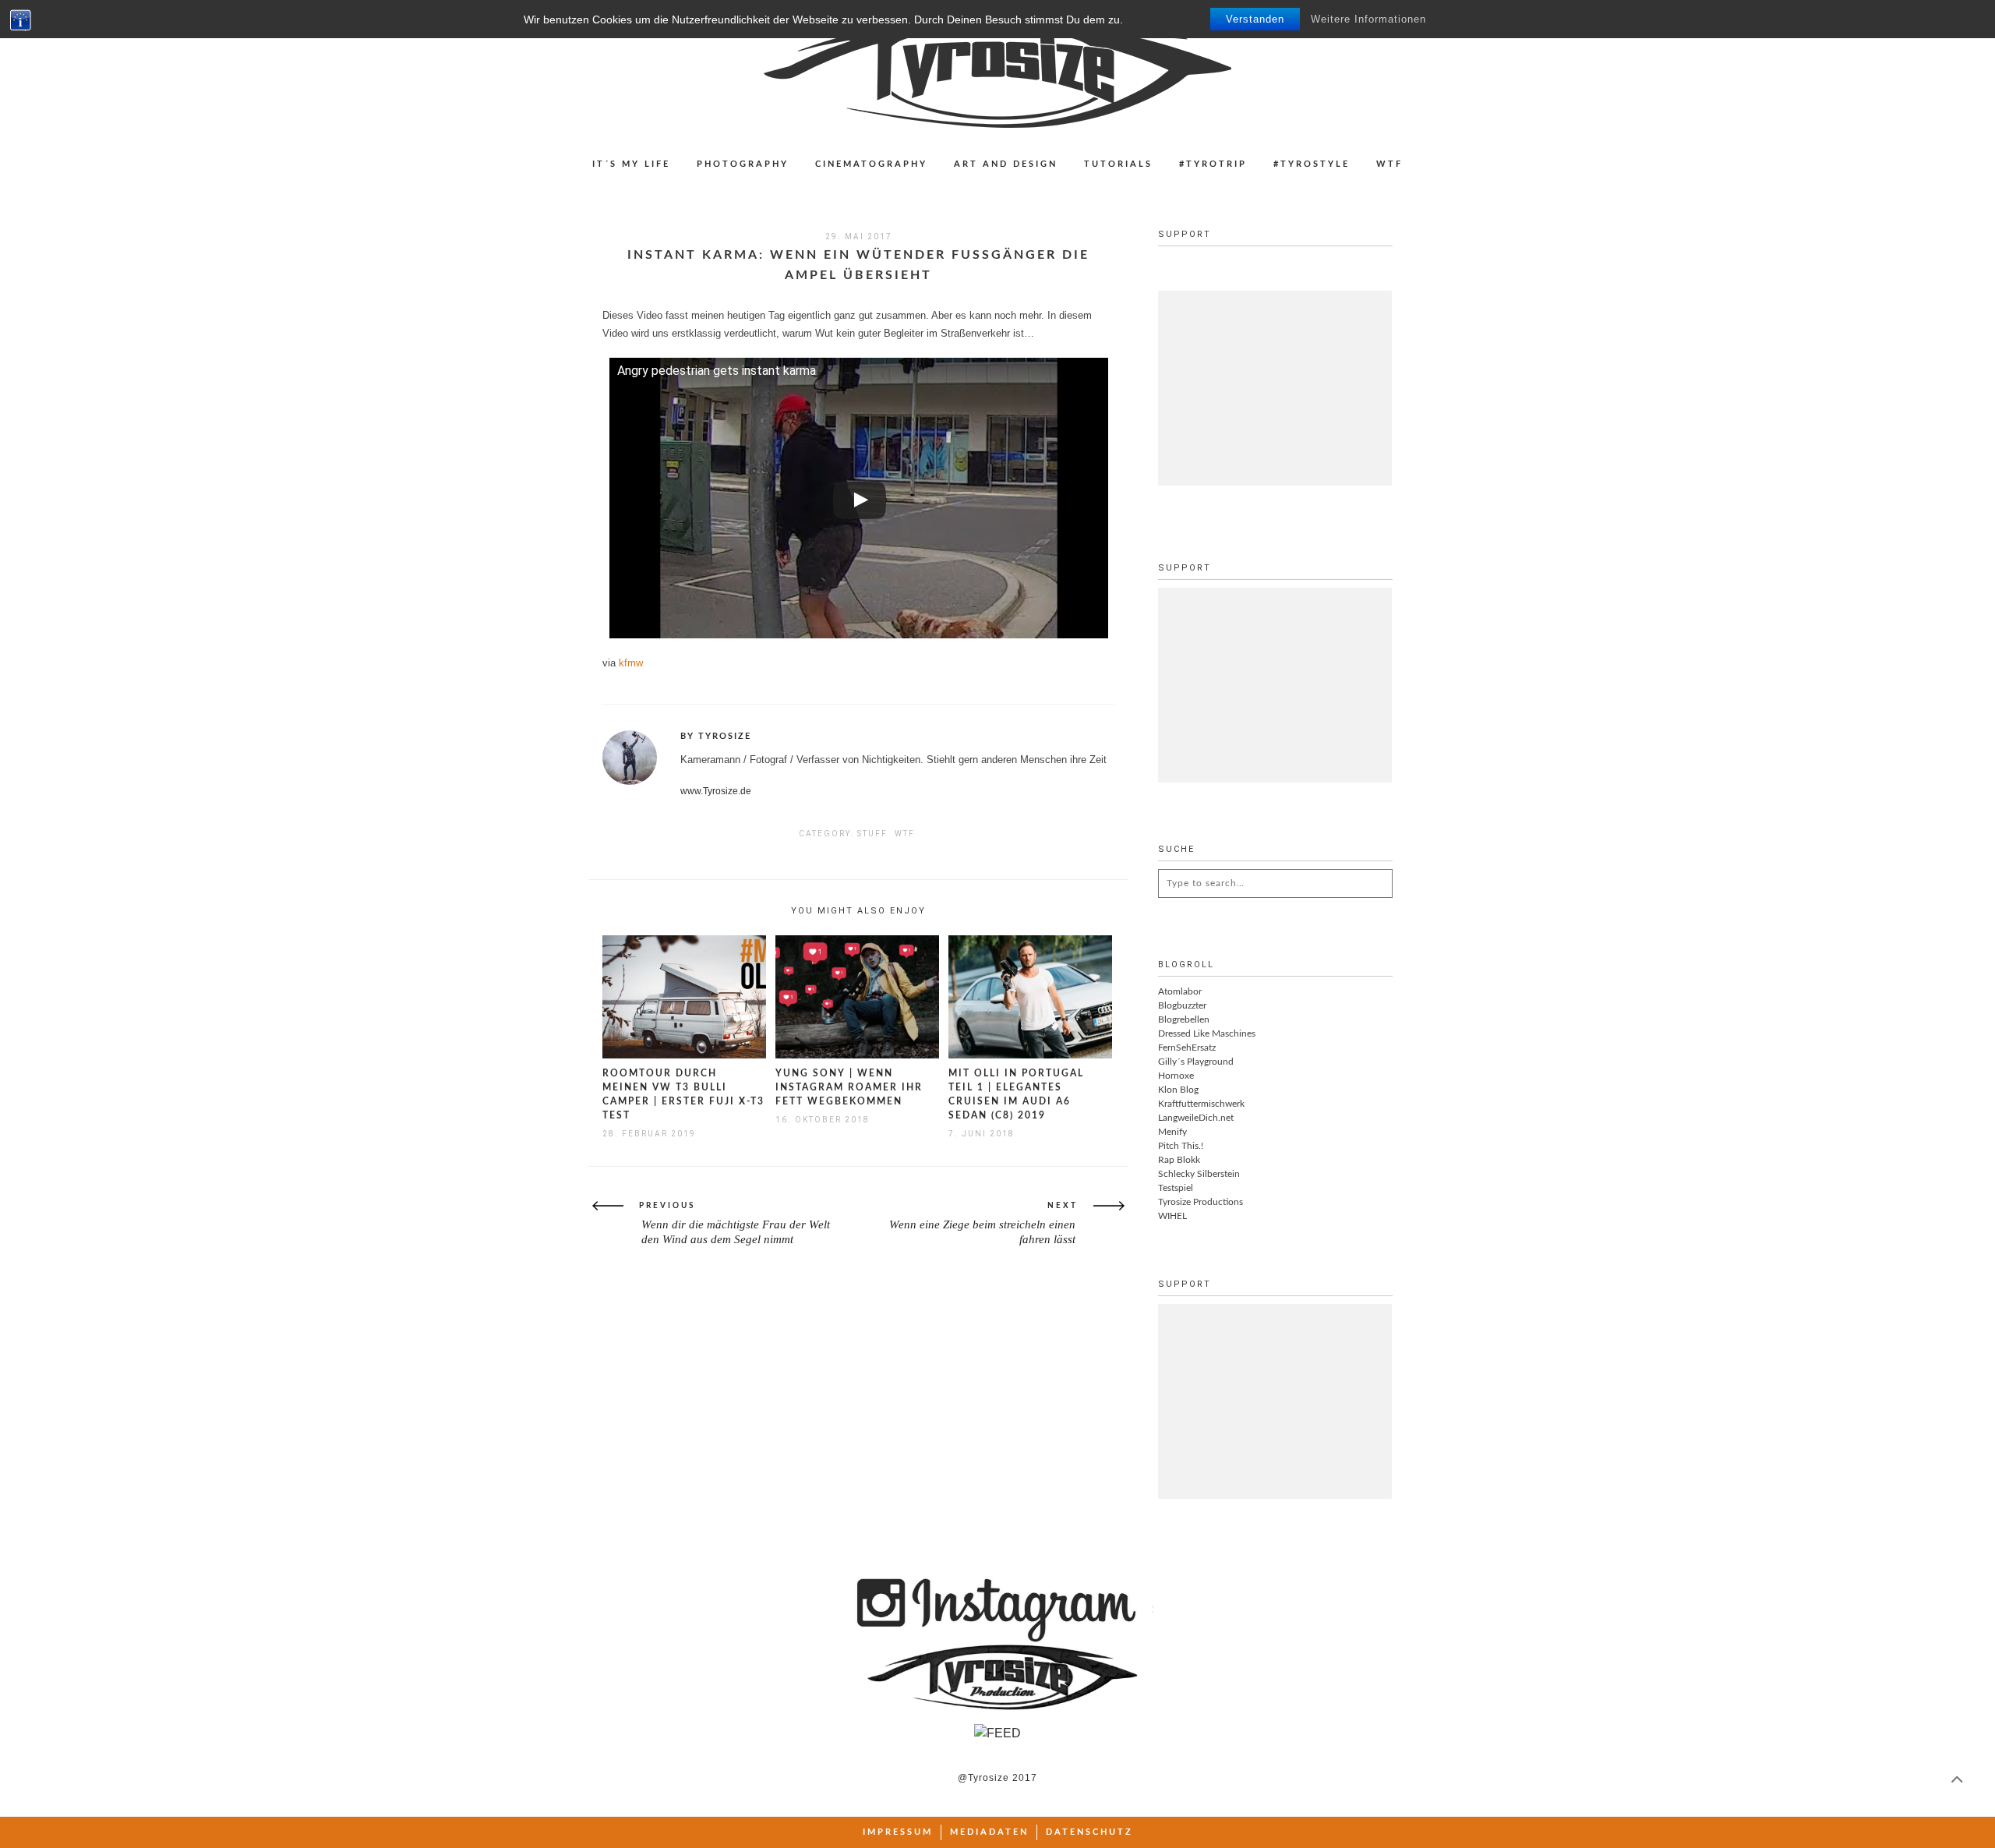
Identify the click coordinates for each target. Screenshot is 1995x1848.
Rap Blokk (1179, 1160)
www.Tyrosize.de (716, 791)
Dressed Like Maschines (1207, 1034)
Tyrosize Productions (1201, 1202)
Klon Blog (1178, 1090)
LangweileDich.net (1196, 1118)
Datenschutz (1089, 1832)
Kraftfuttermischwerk (1201, 1104)
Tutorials (1118, 164)
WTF (1389, 164)
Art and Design (1006, 164)
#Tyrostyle (1312, 164)
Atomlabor (1180, 991)
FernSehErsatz (1187, 1048)
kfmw (631, 663)
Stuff (872, 834)
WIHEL (1172, 1216)
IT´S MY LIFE (631, 164)
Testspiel (1176, 1188)
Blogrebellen (1184, 1019)
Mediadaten (989, 1832)
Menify (1172, 1132)
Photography (743, 164)
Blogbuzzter (1182, 1005)
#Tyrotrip (1213, 164)
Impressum (898, 1832)
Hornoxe (1176, 1076)
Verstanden (1255, 19)
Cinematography (871, 164)
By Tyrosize (716, 736)
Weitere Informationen (1368, 19)
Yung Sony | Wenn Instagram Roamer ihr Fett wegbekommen (849, 1087)
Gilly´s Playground (1196, 1062)
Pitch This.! (1181, 1146)
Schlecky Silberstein (1199, 1174)
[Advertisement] (1275, 388)
